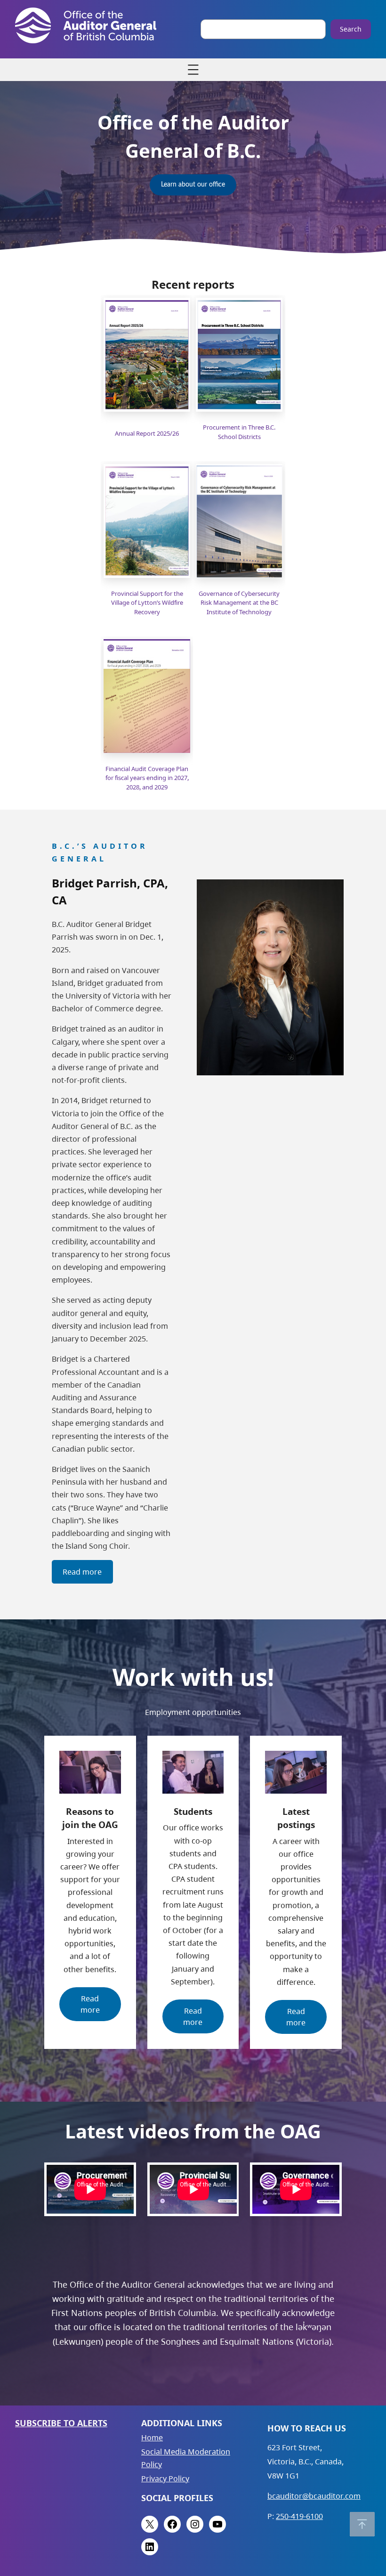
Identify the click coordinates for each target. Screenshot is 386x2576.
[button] (362, 2524)
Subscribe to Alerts (61, 2423)
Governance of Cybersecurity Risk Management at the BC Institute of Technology (239, 603)
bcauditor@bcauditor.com (314, 2496)
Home (152, 2438)
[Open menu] (193, 70)
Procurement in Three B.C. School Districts (239, 432)
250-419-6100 (299, 2516)
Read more (82, 1572)
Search (351, 29)
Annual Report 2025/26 (147, 433)
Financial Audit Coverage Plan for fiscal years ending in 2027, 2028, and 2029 (147, 778)
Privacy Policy (165, 2478)
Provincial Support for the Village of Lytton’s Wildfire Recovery (147, 603)
